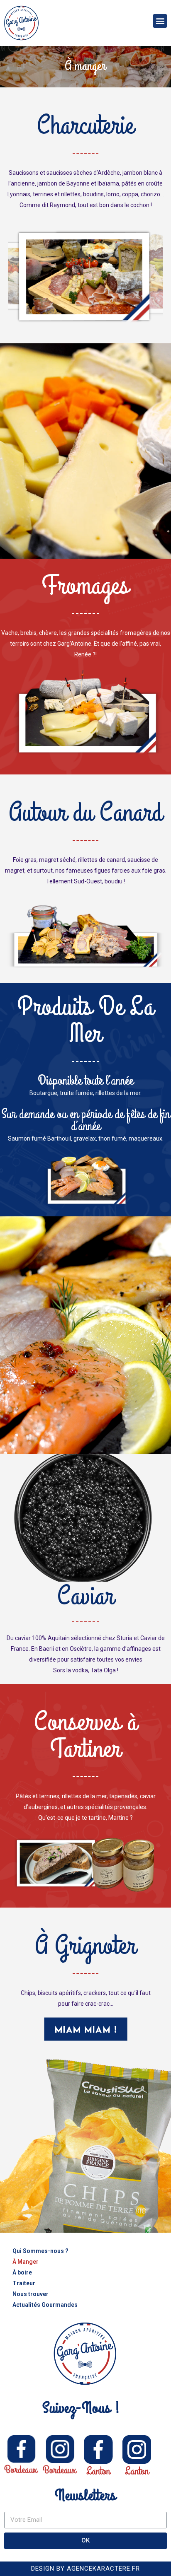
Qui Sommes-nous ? (40, 2251)
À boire (22, 2272)
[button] (160, 21)
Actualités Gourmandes (45, 2305)
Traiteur (24, 2283)
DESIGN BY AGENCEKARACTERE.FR (85, 2569)
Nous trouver (31, 2294)
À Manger (26, 2262)
